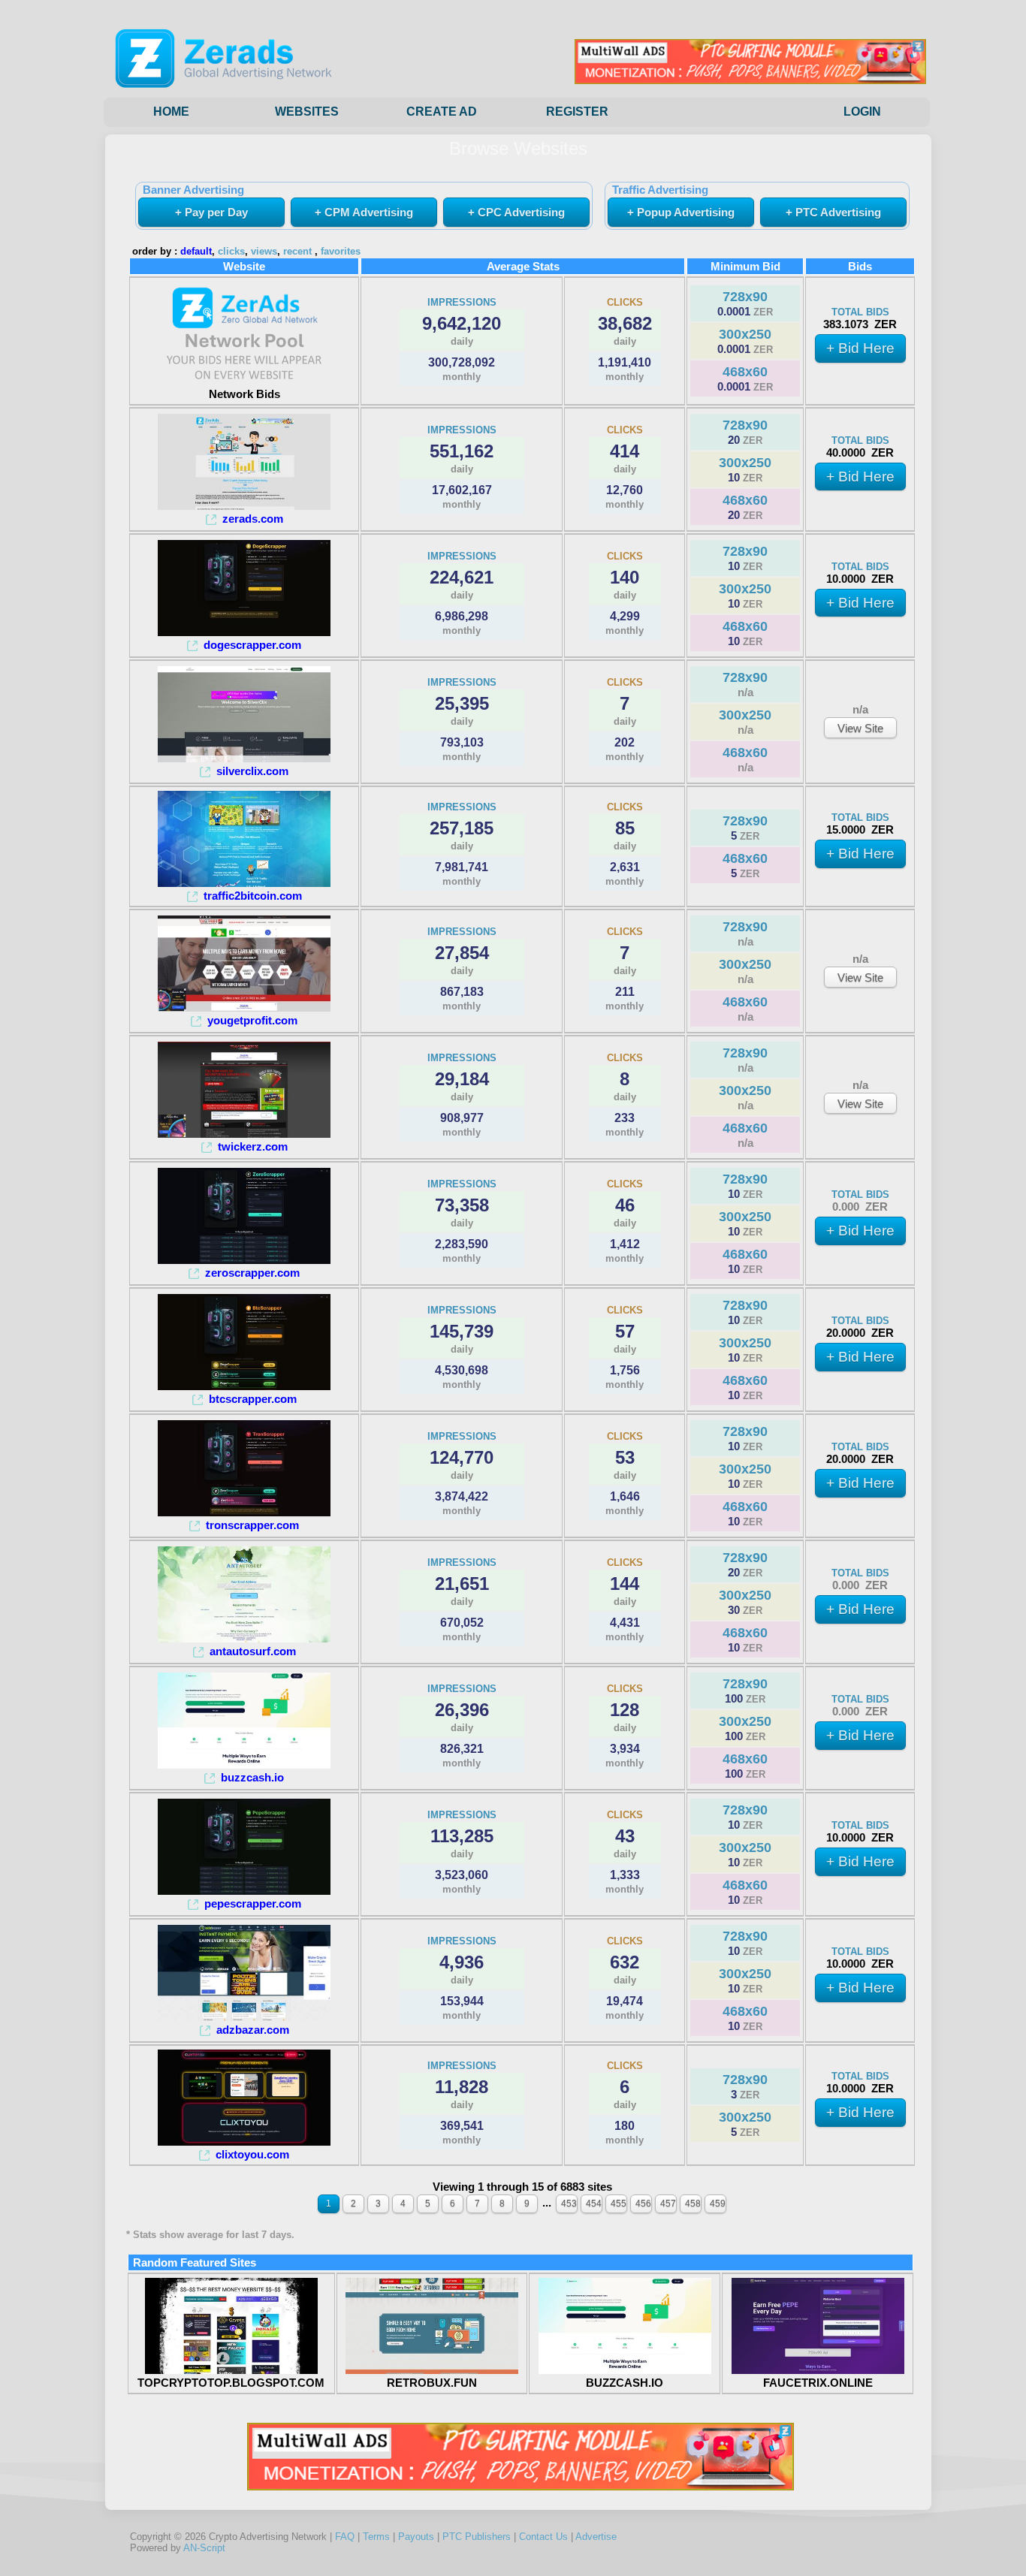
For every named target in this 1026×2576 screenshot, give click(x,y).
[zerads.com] (244, 506)
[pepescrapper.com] (244, 1891)
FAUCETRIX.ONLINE (818, 2383)
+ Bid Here (860, 348)
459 (718, 2203)
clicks (231, 252)
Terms (376, 2537)
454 (594, 2203)
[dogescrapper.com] (244, 632)
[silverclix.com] (244, 758)
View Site (860, 728)
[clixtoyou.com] (244, 2142)
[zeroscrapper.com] (244, 1260)
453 (569, 2203)
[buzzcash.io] (244, 1765)
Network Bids (244, 394)
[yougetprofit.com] (244, 1007)
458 (693, 2203)
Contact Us (543, 2537)
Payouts (416, 2537)
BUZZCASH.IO (625, 2383)
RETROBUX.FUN (432, 2383)
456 (643, 2203)
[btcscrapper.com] (244, 1386)
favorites (341, 252)
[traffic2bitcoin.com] (244, 883)
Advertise (596, 2537)
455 (619, 2203)
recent (297, 252)
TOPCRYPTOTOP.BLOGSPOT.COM (231, 2383)
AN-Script (204, 2548)
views (264, 252)
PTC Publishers (477, 2537)
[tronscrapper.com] (244, 1512)
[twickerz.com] (244, 1134)
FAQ (345, 2537)
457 (668, 2203)
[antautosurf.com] (244, 1638)
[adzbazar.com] (244, 2017)
